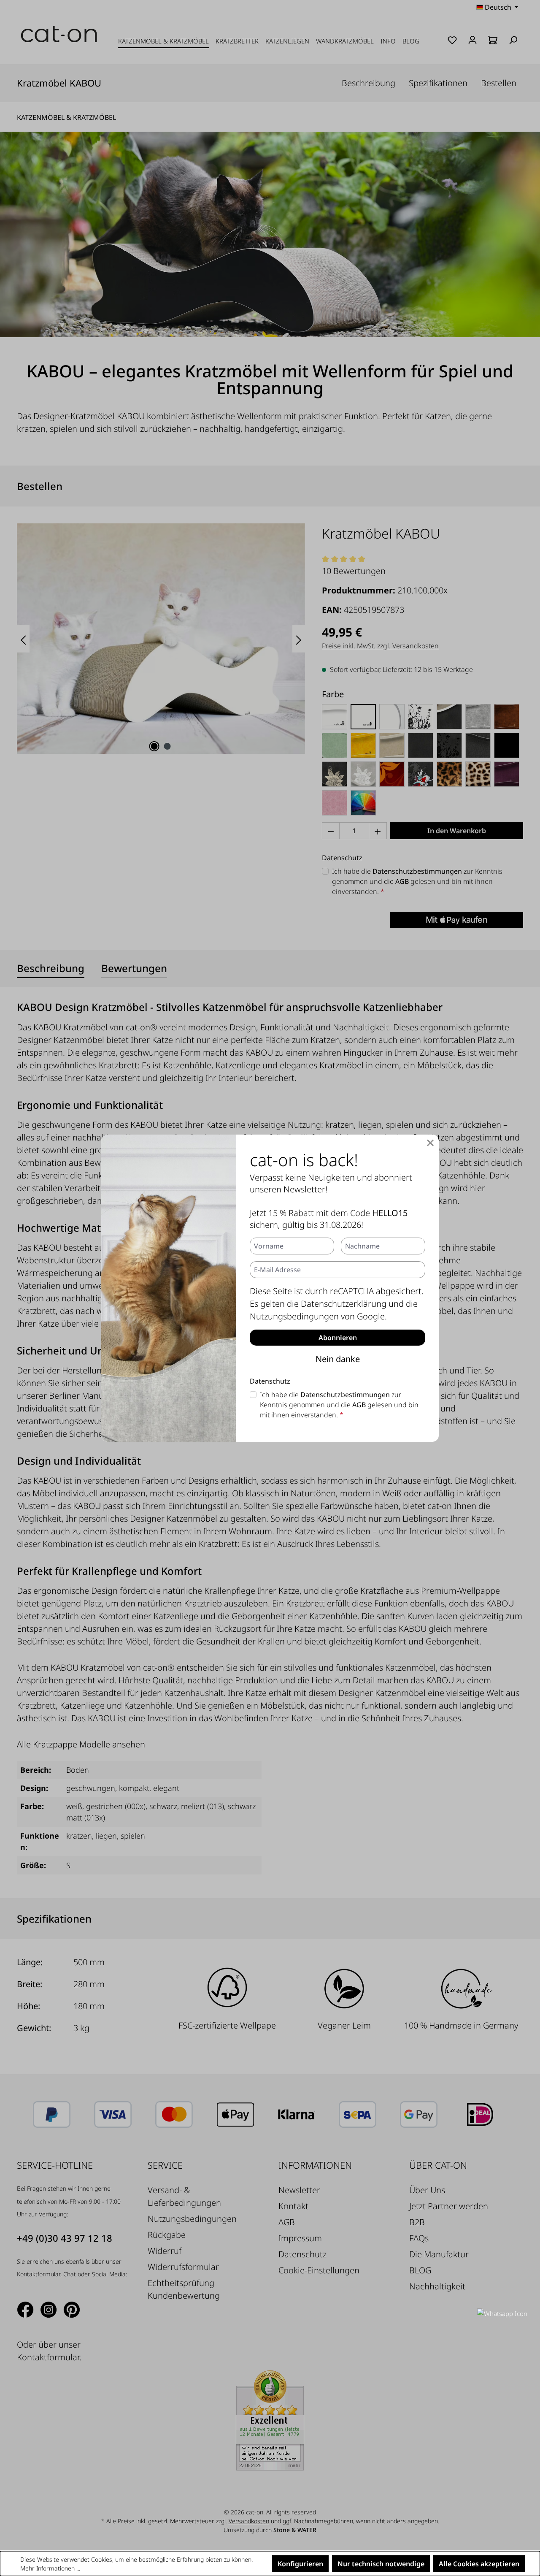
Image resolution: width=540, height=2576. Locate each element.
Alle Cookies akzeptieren (479, 2564)
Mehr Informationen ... (50, 2568)
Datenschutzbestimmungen (345, 1395)
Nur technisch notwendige (381, 2564)
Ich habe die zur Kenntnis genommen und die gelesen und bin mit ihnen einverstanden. (339, 1405)
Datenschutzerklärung (344, 1304)
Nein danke (338, 1359)
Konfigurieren (300, 2564)
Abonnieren (338, 1338)
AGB (359, 1405)
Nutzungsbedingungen (294, 1316)
